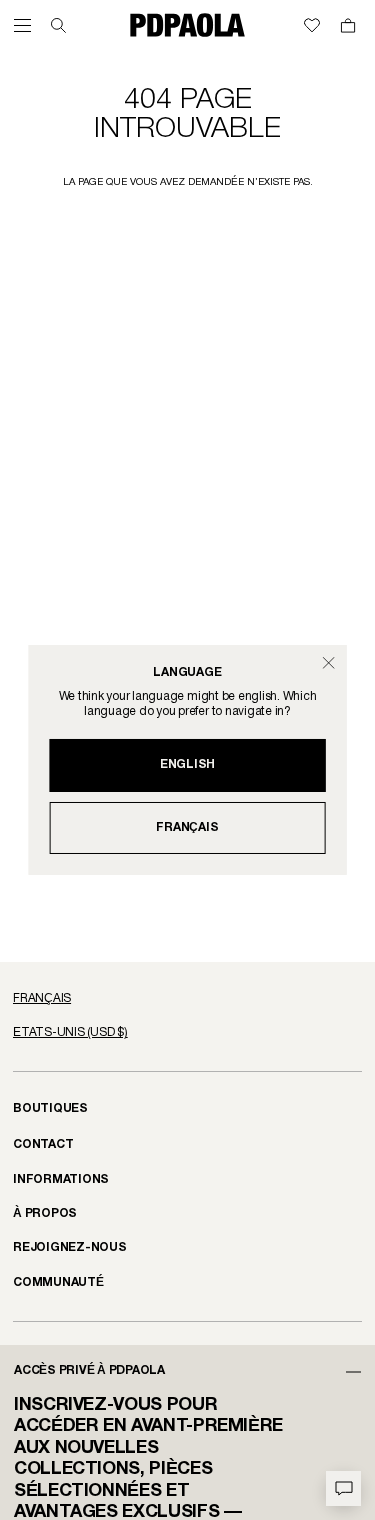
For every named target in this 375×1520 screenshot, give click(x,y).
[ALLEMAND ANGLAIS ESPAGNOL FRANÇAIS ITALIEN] (187, 999)
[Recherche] (58, 25)
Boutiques (50, 1108)
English (187, 764)
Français (187, 827)
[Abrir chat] (343, 1488)
